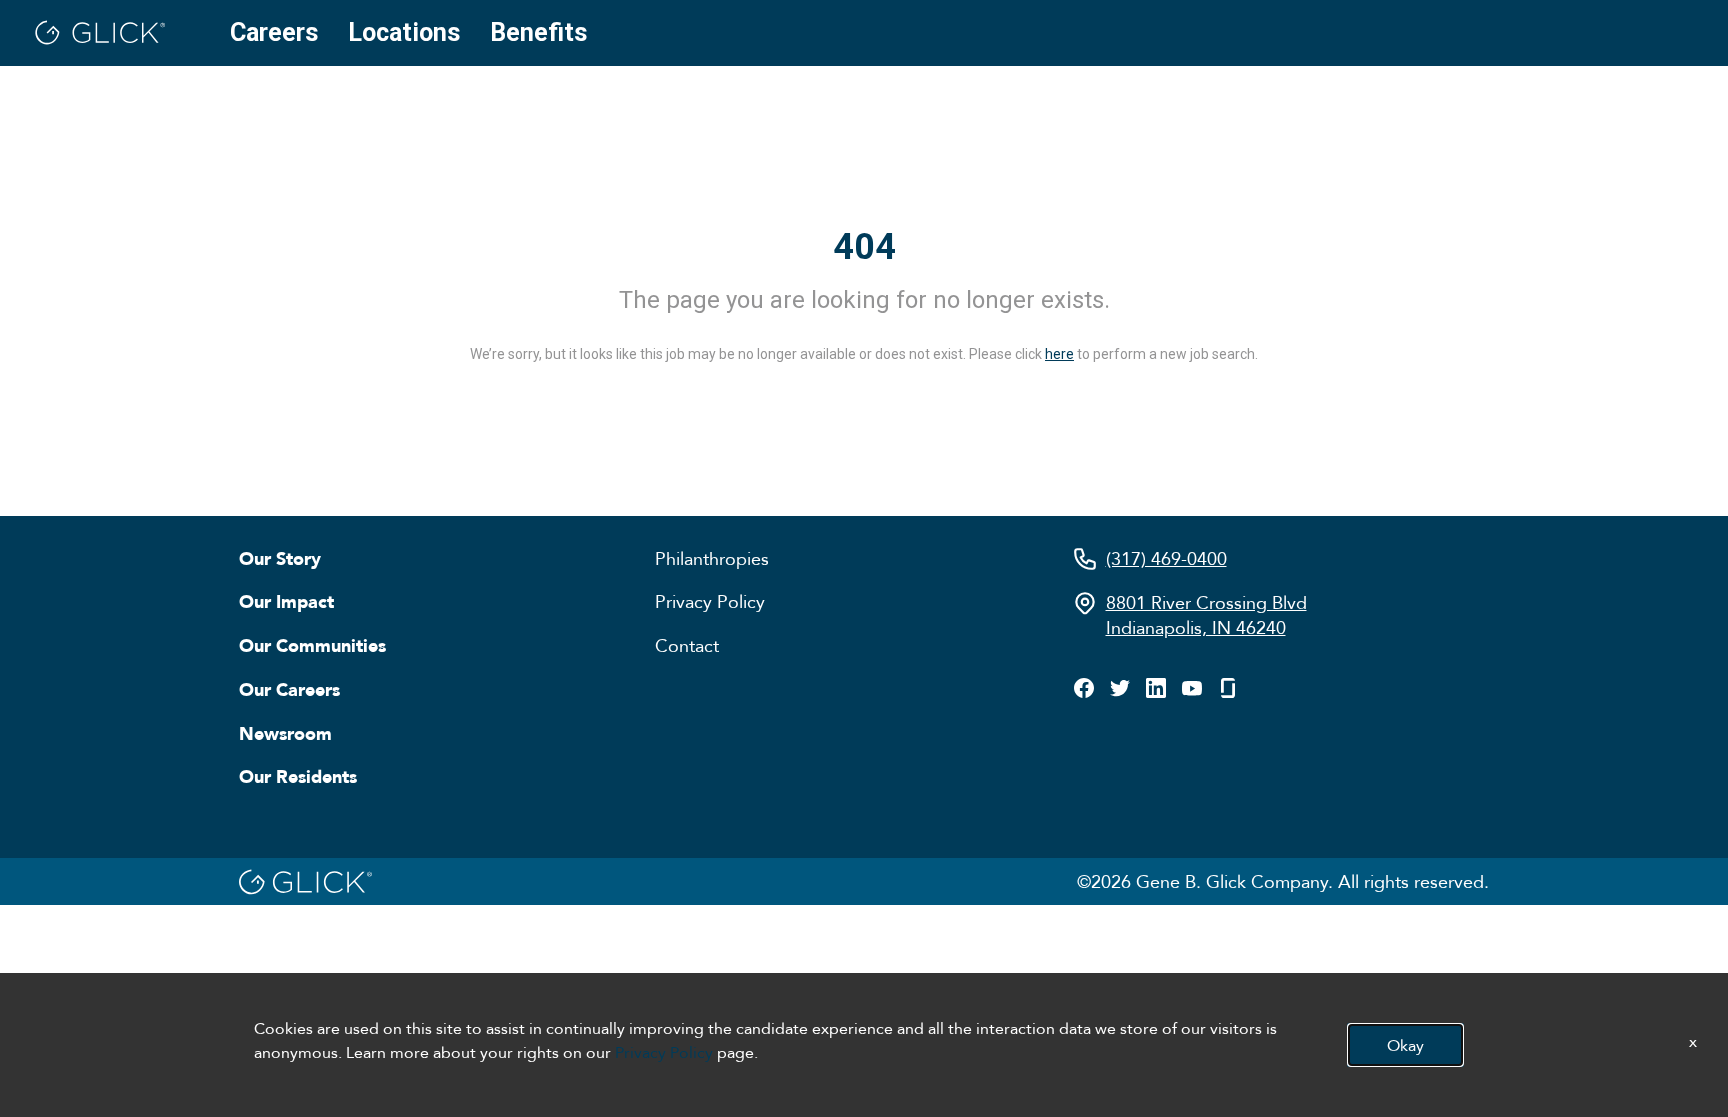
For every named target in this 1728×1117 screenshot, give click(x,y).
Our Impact (286, 601)
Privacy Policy (710, 601)
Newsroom (285, 733)
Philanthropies (712, 558)
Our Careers (289, 689)
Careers (274, 32)
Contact (687, 645)
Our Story (280, 558)
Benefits (538, 32)
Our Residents (298, 776)
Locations (404, 32)
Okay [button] (1405, 1045)
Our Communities (312, 645)
